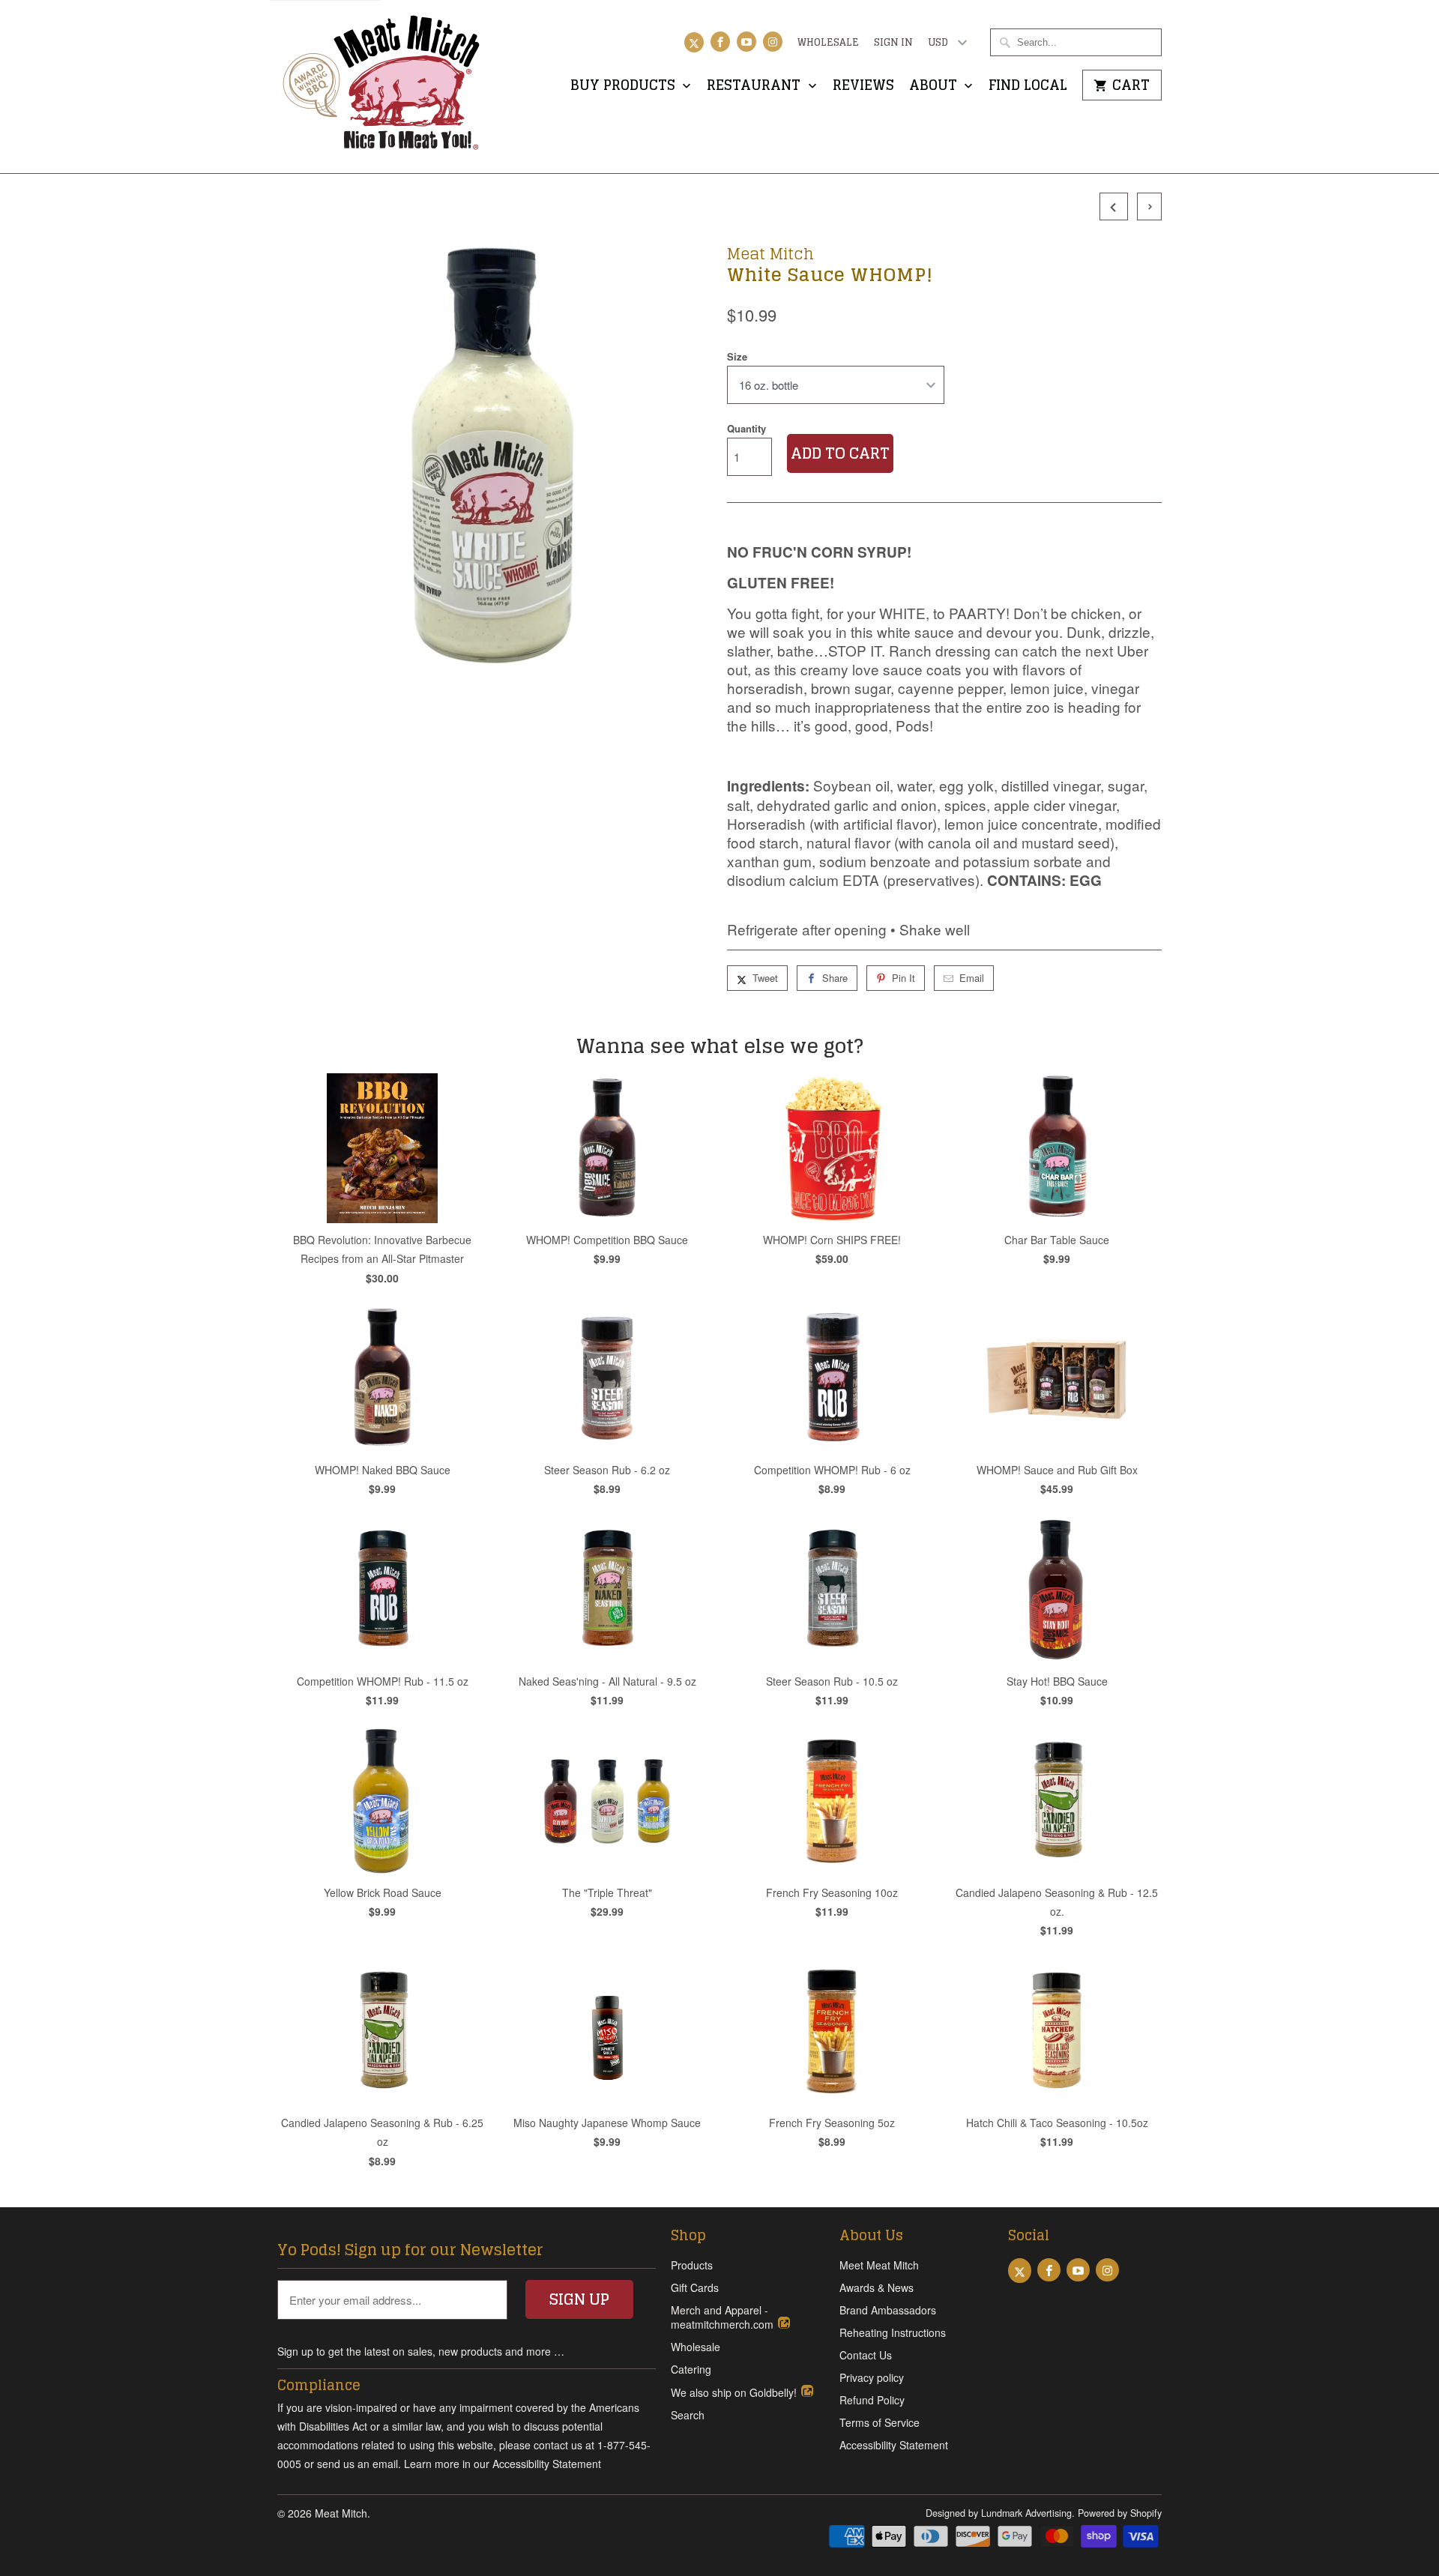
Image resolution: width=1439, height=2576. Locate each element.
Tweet (765, 978)
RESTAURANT (755, 87)
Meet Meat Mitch (879, 2265)
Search (688, 2415)
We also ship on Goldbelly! (735, 2392)
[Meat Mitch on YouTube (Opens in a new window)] (746, 42)
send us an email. (359, 2464)
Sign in (893, 43)
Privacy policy (872, 2377)
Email (972, 978)
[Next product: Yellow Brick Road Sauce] (1146, 206)
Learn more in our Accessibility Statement (503, 2464)
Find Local (1028, 87)
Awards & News (877, 2287)
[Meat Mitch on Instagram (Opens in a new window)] (773, 42)
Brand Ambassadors (888, 2310)
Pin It (903, 978)
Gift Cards (695, 2287)
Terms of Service (880, 2422)
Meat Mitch (770, 253)
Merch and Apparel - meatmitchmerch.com (724, 2317)
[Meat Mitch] (382, 87)
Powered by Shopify (1120, 2513)
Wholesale (828, 43)
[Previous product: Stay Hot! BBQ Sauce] (1112, 206)
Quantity (746, 428)
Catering (691, 2369)
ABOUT (935, 87)
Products (692, 2265)
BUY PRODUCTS (625, 87)
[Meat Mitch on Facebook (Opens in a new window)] (720, 42)
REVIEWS (863, 87)
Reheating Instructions (893, 2332)
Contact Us (866, 2355)
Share (835, 978)
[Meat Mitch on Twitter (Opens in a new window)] (694, 42)
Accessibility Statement (894, 2445)
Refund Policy (872, 2400)
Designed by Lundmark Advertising (999, 2513)
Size (737, 356)
